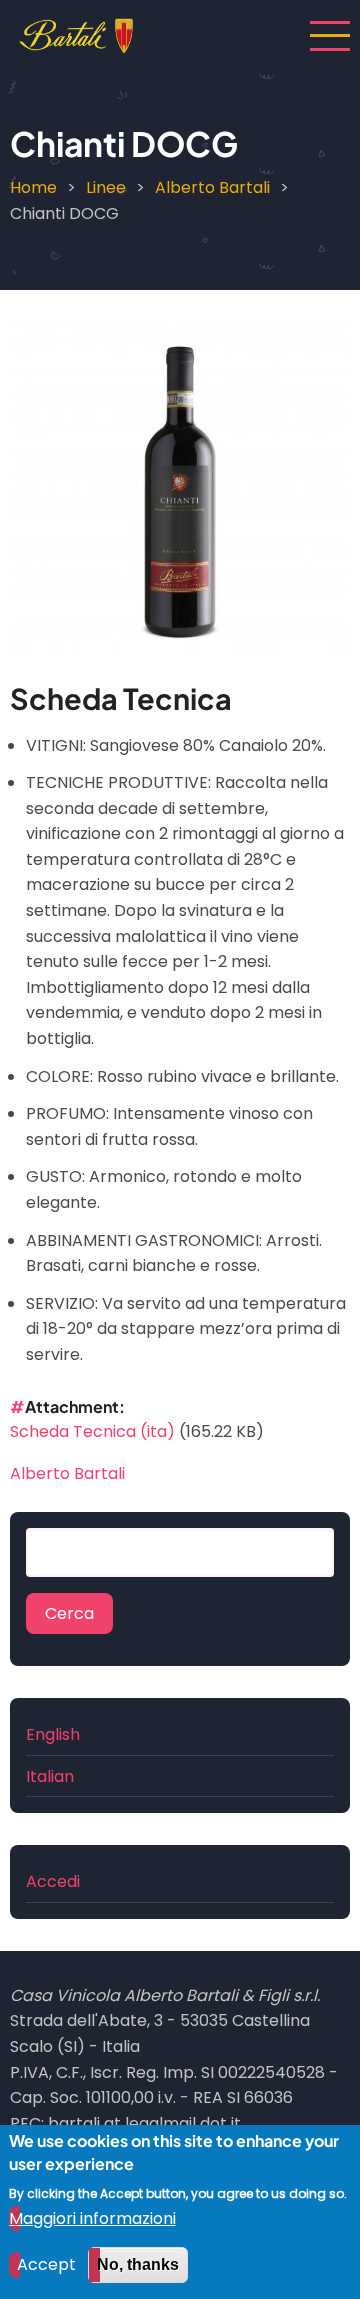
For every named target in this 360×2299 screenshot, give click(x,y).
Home (33, 187)
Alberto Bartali (212, 187)
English (53, 1734)
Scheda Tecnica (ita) (92, 1431)
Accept (46, 2264)
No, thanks (138, 2264)
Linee (106, 187)
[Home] (76, 34)
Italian (50, 1776)
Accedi (53, 1881)
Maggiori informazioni (92, 2218)
